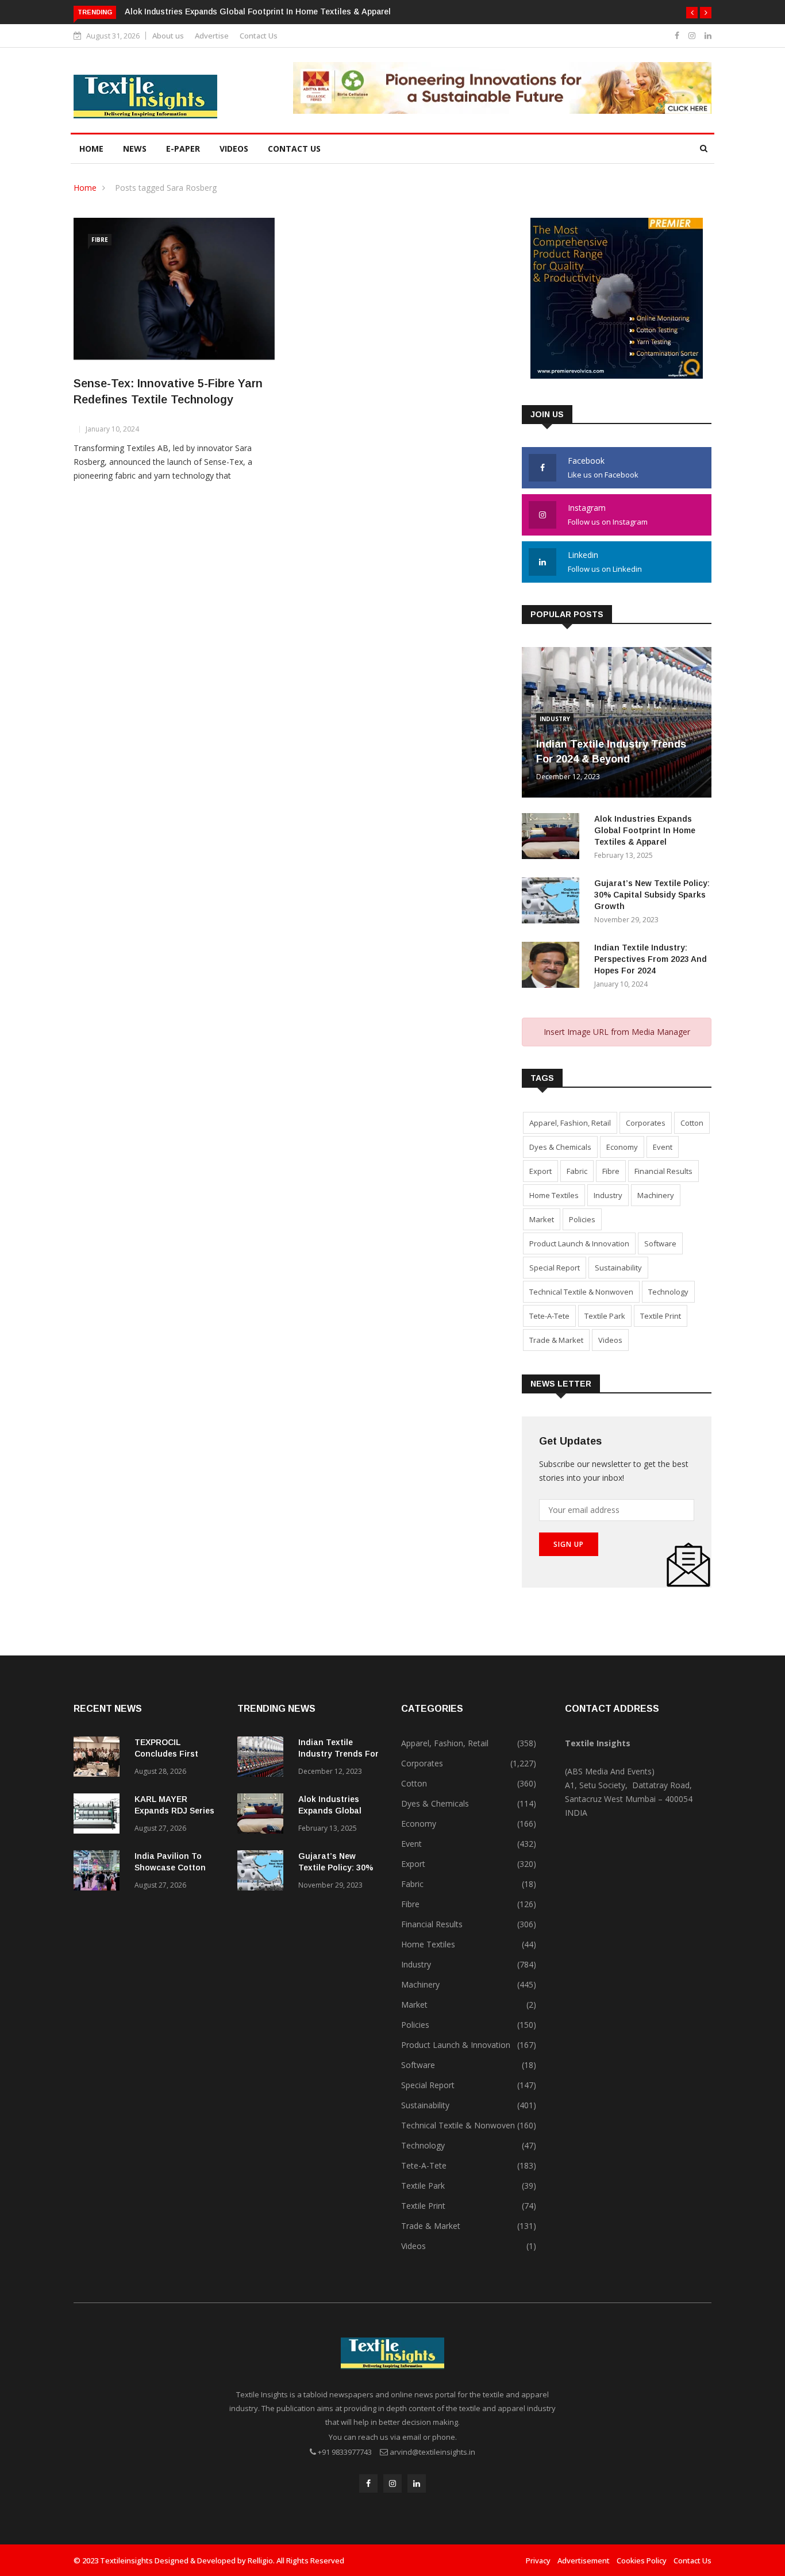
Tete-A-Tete (549, 1316)
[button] (692, 13)
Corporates (646, 1123)
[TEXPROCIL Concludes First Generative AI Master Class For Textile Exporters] (99, 1759)
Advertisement (584, 2560)
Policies (582, 1219)
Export (540, 1171)
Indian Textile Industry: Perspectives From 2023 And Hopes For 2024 (651, 959)
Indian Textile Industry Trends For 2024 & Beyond (338, 1754)
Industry (555, 719)
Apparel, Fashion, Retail (570, 1123)
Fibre (100, 240)
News (135, 149)
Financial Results (663, 1171)
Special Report (555, 1268)
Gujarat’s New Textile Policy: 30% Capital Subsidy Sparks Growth (652, 895)
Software (660, 1243)
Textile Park (605, 1316)
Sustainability (618, 1268)
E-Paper (183, 149)
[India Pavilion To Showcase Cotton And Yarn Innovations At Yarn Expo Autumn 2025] (99, 1872)
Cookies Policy (642, 2560)
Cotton (692, 1123)
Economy (622, 1147)
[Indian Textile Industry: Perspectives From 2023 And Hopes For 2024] (553, 967)
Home (91, 149)
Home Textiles (554, 1195)
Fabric (577, 1171)
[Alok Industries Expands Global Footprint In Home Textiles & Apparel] (553, 838)
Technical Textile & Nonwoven (581, 1292)
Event (663, 1147)
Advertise (212, 36)
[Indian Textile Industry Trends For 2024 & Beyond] (263, 1759)
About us (168, 36)
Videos (234, 149)
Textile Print (661, 1316)
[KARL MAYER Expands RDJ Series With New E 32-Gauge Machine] (99, 1815)
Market (542, 1219)
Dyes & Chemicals (560, 1147)
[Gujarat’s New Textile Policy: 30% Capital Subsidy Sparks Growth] (553, 902)
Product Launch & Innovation (579, 1243)
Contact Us (259, 36)
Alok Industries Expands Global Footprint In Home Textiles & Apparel (258, 11)
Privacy (538, 2560)
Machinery (656, 1195)
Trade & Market (556, 1340)
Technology (668, 1292)
